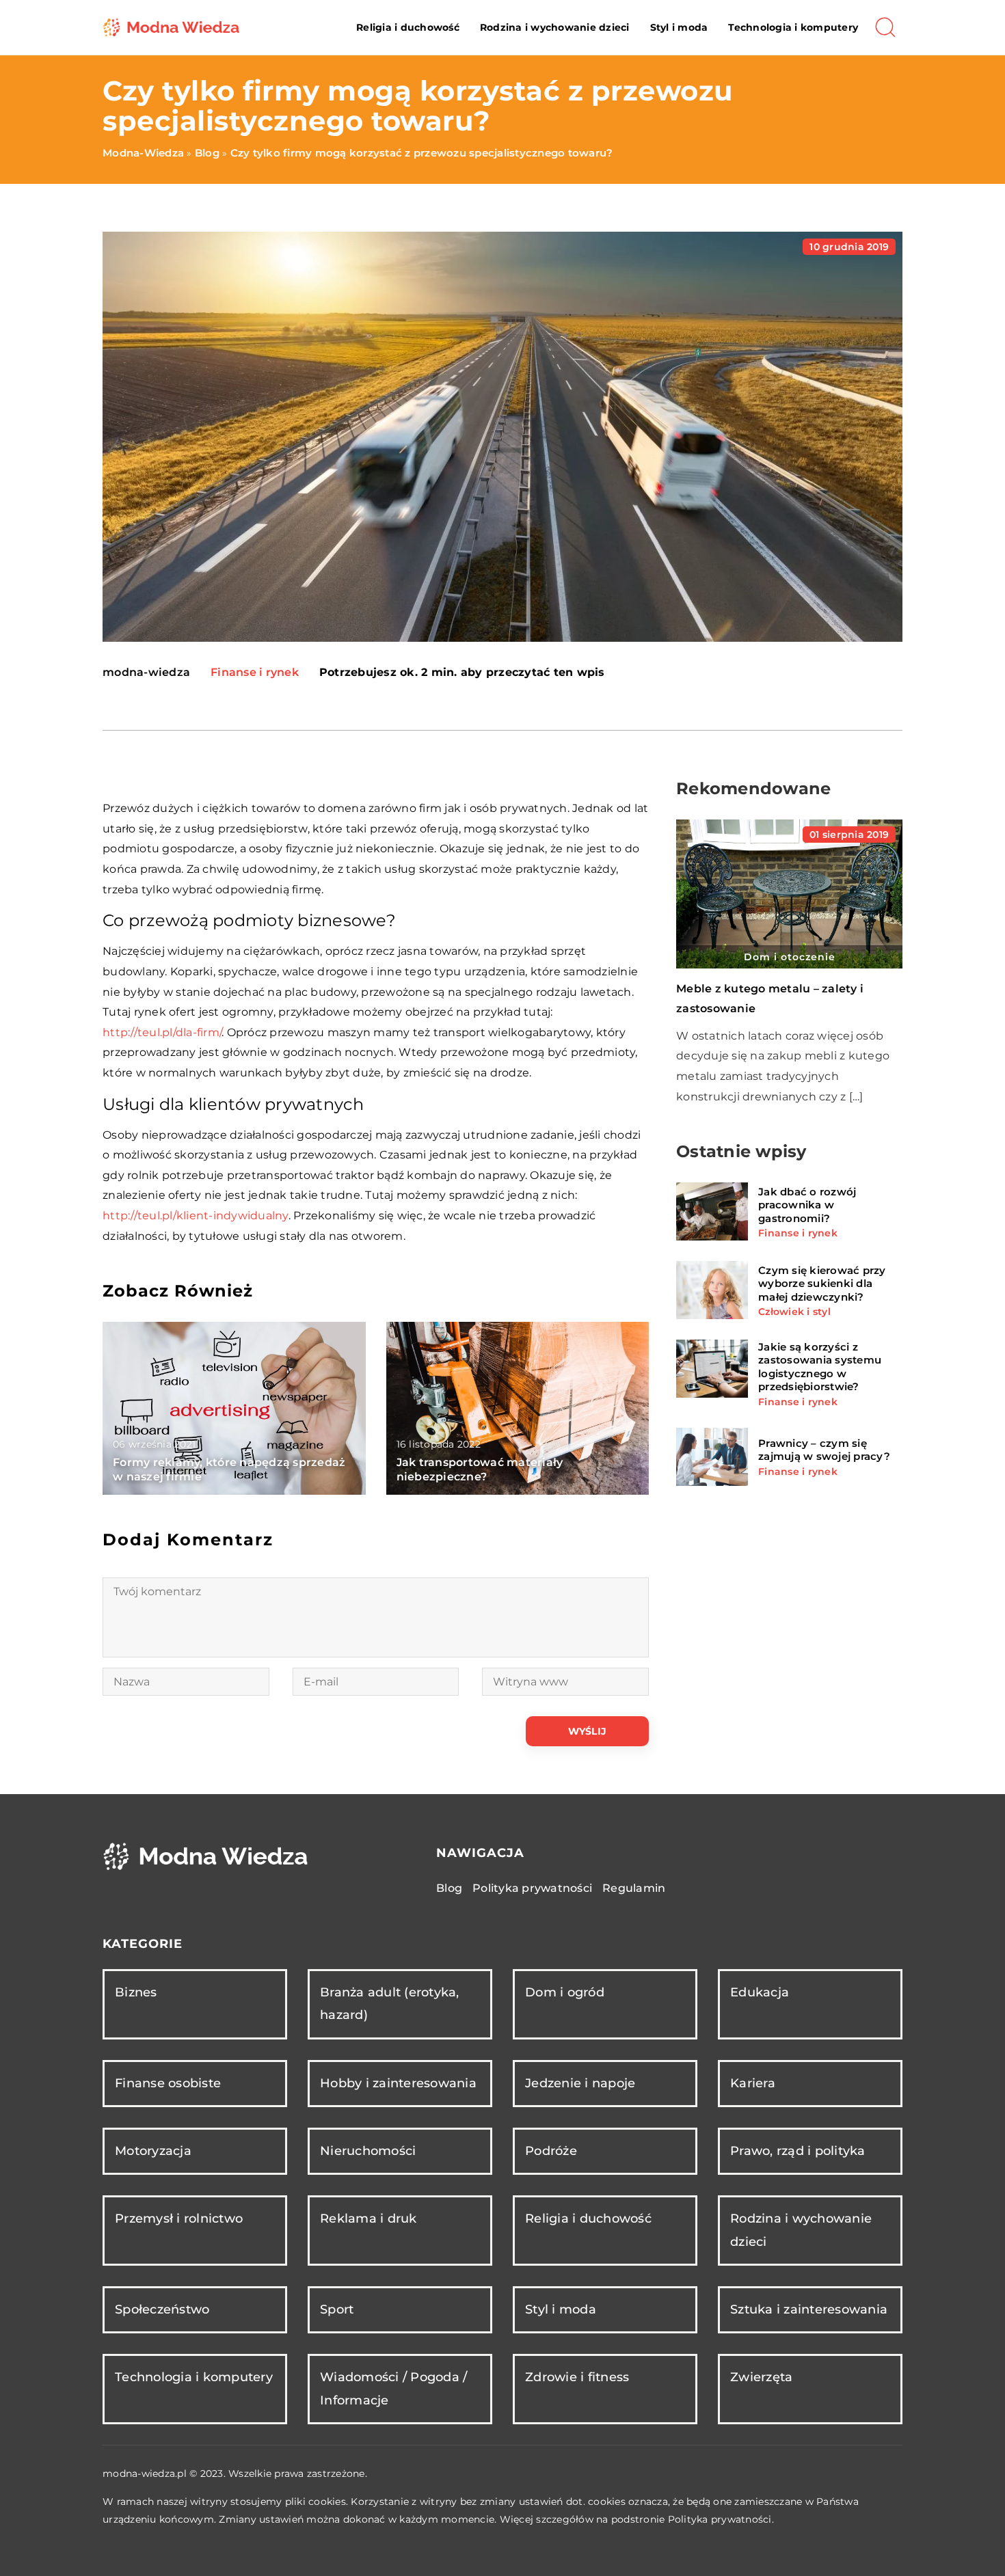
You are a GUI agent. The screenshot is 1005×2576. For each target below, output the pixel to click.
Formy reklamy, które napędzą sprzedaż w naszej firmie (229, 1469)
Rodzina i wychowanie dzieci (555, 27)
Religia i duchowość (408, 27)
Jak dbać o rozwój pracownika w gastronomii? (807, 1204)
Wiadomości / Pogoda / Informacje (393, 2388)
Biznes (136, 1992)
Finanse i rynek (255, 672)
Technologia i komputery (793, 27)
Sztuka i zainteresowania (809, 2309)
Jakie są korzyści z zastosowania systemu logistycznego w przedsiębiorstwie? (820, 1366)
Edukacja (760, 1992)
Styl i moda (679, 27)
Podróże (551, 2151)
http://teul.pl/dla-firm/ (162, 1032)
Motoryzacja (153, 2151)
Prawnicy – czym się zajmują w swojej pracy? (824, 1450)
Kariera (753, 2083)
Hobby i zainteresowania (398, 2083)
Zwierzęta (761, 2377)
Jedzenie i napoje (580, 2083)
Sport (337, 2309)
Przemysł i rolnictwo (179, 2219)
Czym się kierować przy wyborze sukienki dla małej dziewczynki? (822, 1283)
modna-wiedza (146, 673)
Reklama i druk (368, 2219)
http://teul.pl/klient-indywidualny (196, 1216)
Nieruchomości (368, 2151)
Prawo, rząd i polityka (798, 2151)
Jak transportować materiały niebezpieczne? (480, 1469)
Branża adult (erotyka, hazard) (390, 2004)
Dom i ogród (565, 1992)
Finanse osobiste (168, 2083)
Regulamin (634, 1888)
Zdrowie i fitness (577, 2377)
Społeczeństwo (162, 2309)
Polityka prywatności (532, 1888)
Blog (449, 1888)
